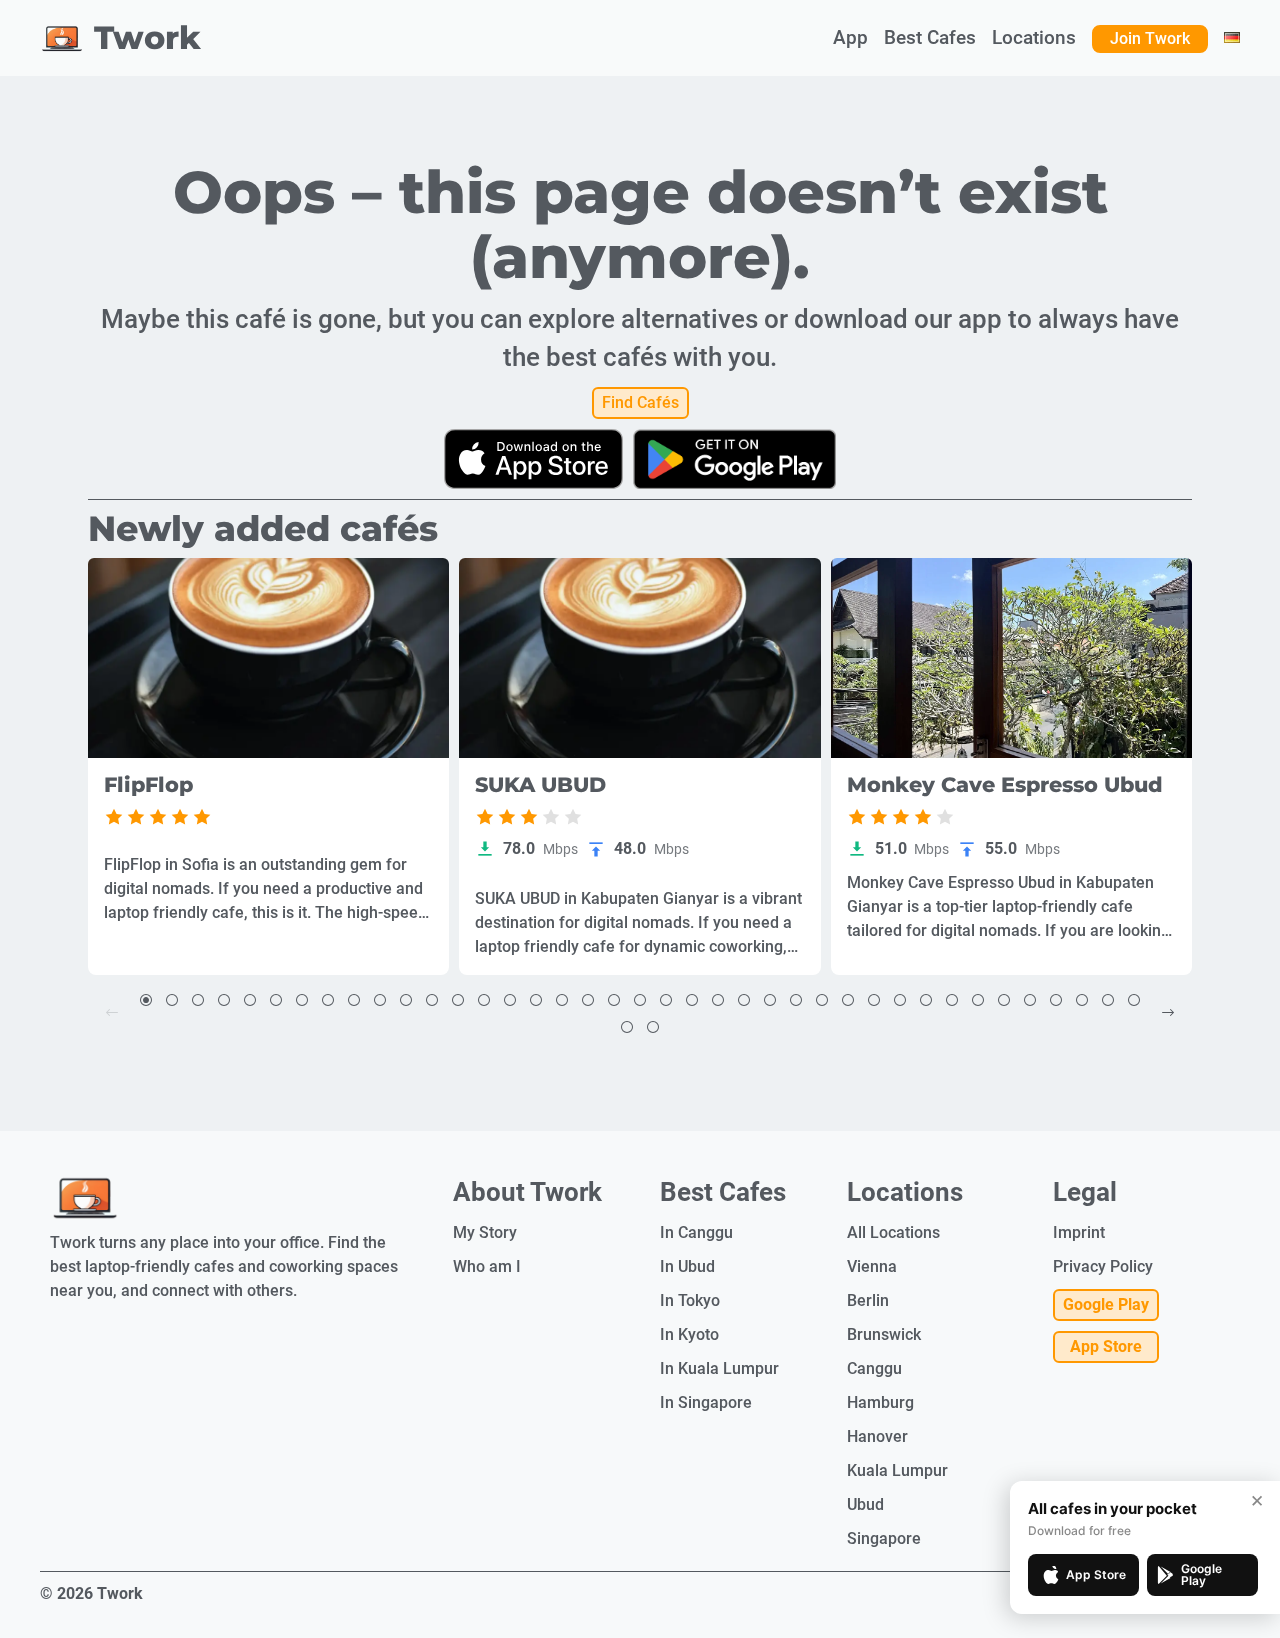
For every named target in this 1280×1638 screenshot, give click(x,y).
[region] (268, 658)
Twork (147, 37)
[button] (146, 999)
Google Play (1106, 1304)
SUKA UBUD (540, 785)
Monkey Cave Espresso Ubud (1005, 785)
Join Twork (1150, 38)
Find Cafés (640, 402)
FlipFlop (148, 785)
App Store (1106, 1346)
